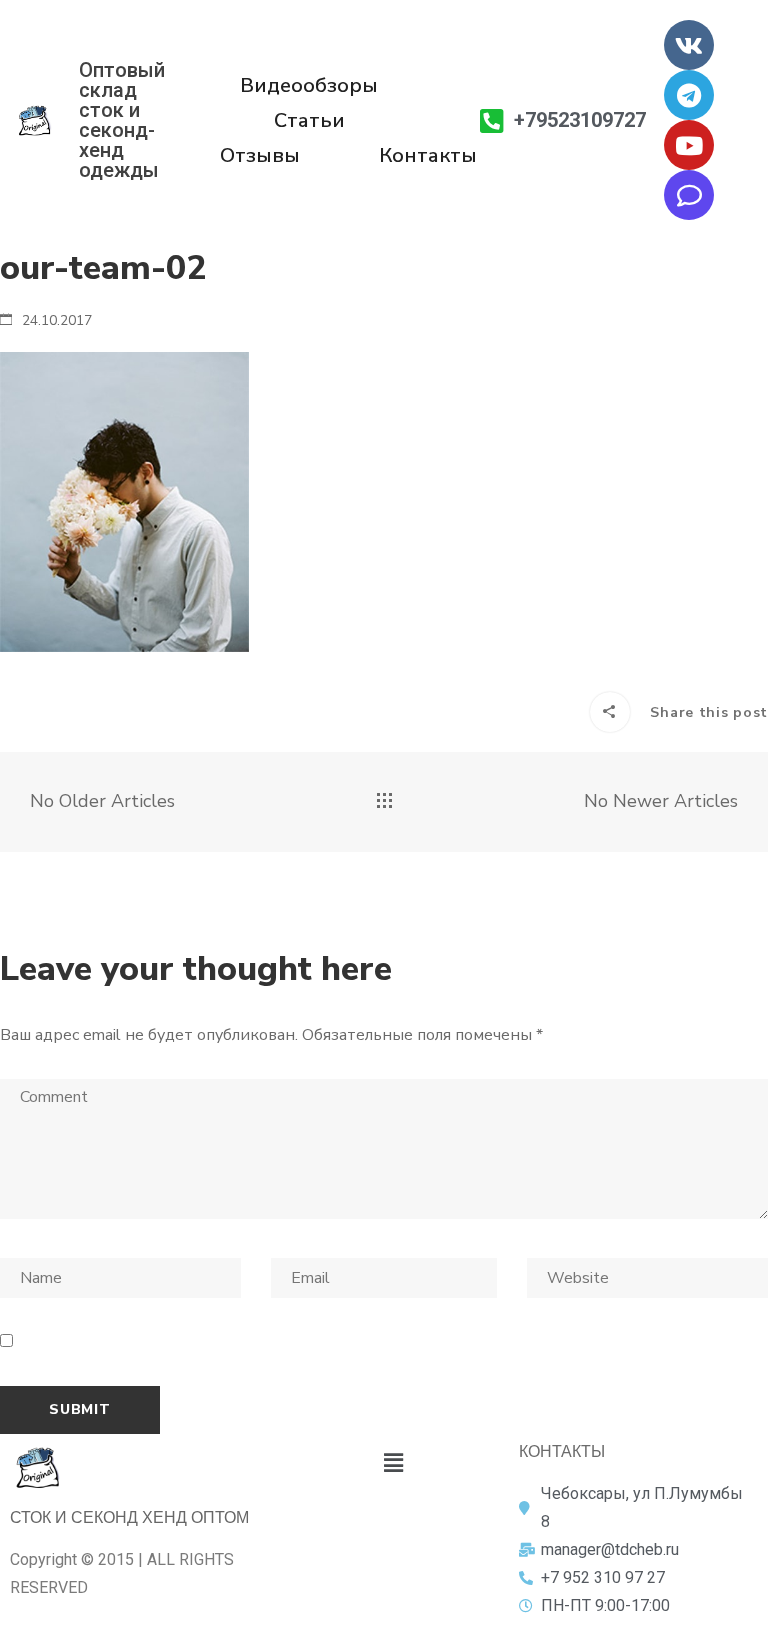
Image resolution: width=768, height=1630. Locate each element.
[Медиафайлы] (384, 802)
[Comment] (689, 195)
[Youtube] (689, 145)
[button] (393, 1463)
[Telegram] (689, 95)
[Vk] (689, 45)
